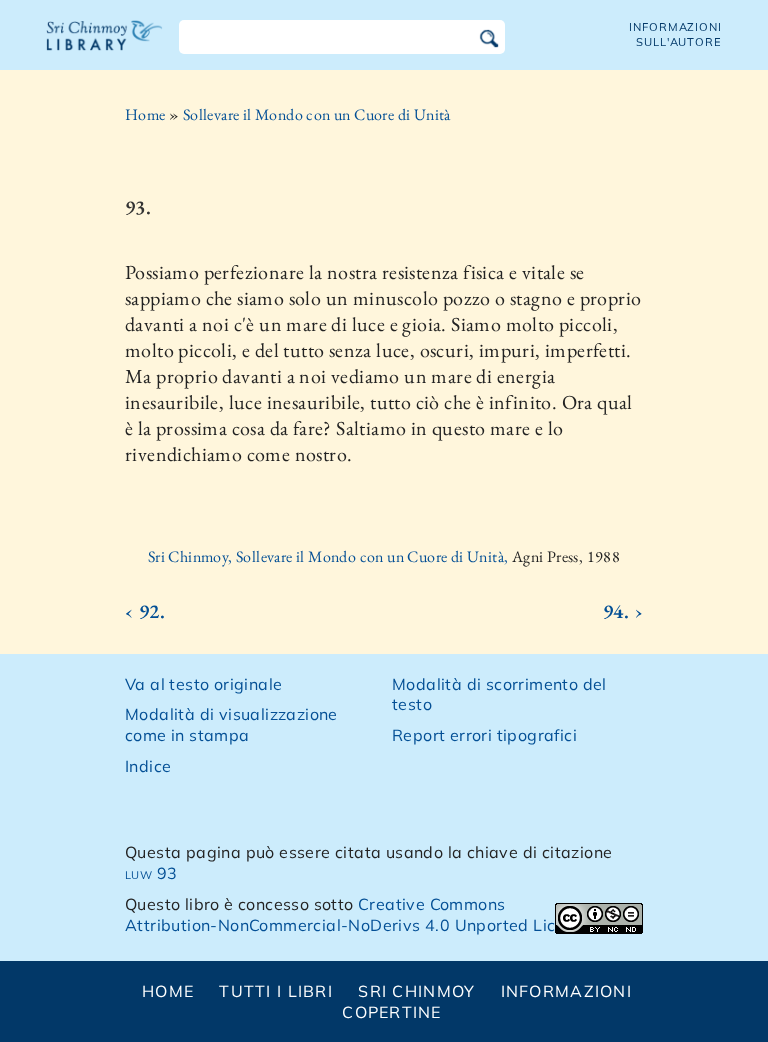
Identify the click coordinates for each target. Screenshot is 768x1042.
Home (145, 114)
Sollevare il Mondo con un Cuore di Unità (317, 114)
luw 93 (151, 873)
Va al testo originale (203, 684)
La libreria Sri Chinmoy (105, 48)
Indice (148, 766)
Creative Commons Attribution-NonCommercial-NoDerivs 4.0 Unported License (358, 914)
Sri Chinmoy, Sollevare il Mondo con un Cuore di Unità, (330, 556)
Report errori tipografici (484, 735)
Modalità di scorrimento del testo (499, 694)
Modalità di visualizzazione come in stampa (231, 724)
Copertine (392, 1012)
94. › (623, 611)
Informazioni (566, 991)
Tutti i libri (276, 991)
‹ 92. (145, 611)
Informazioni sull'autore (675, 34)
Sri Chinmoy (416, 991)
